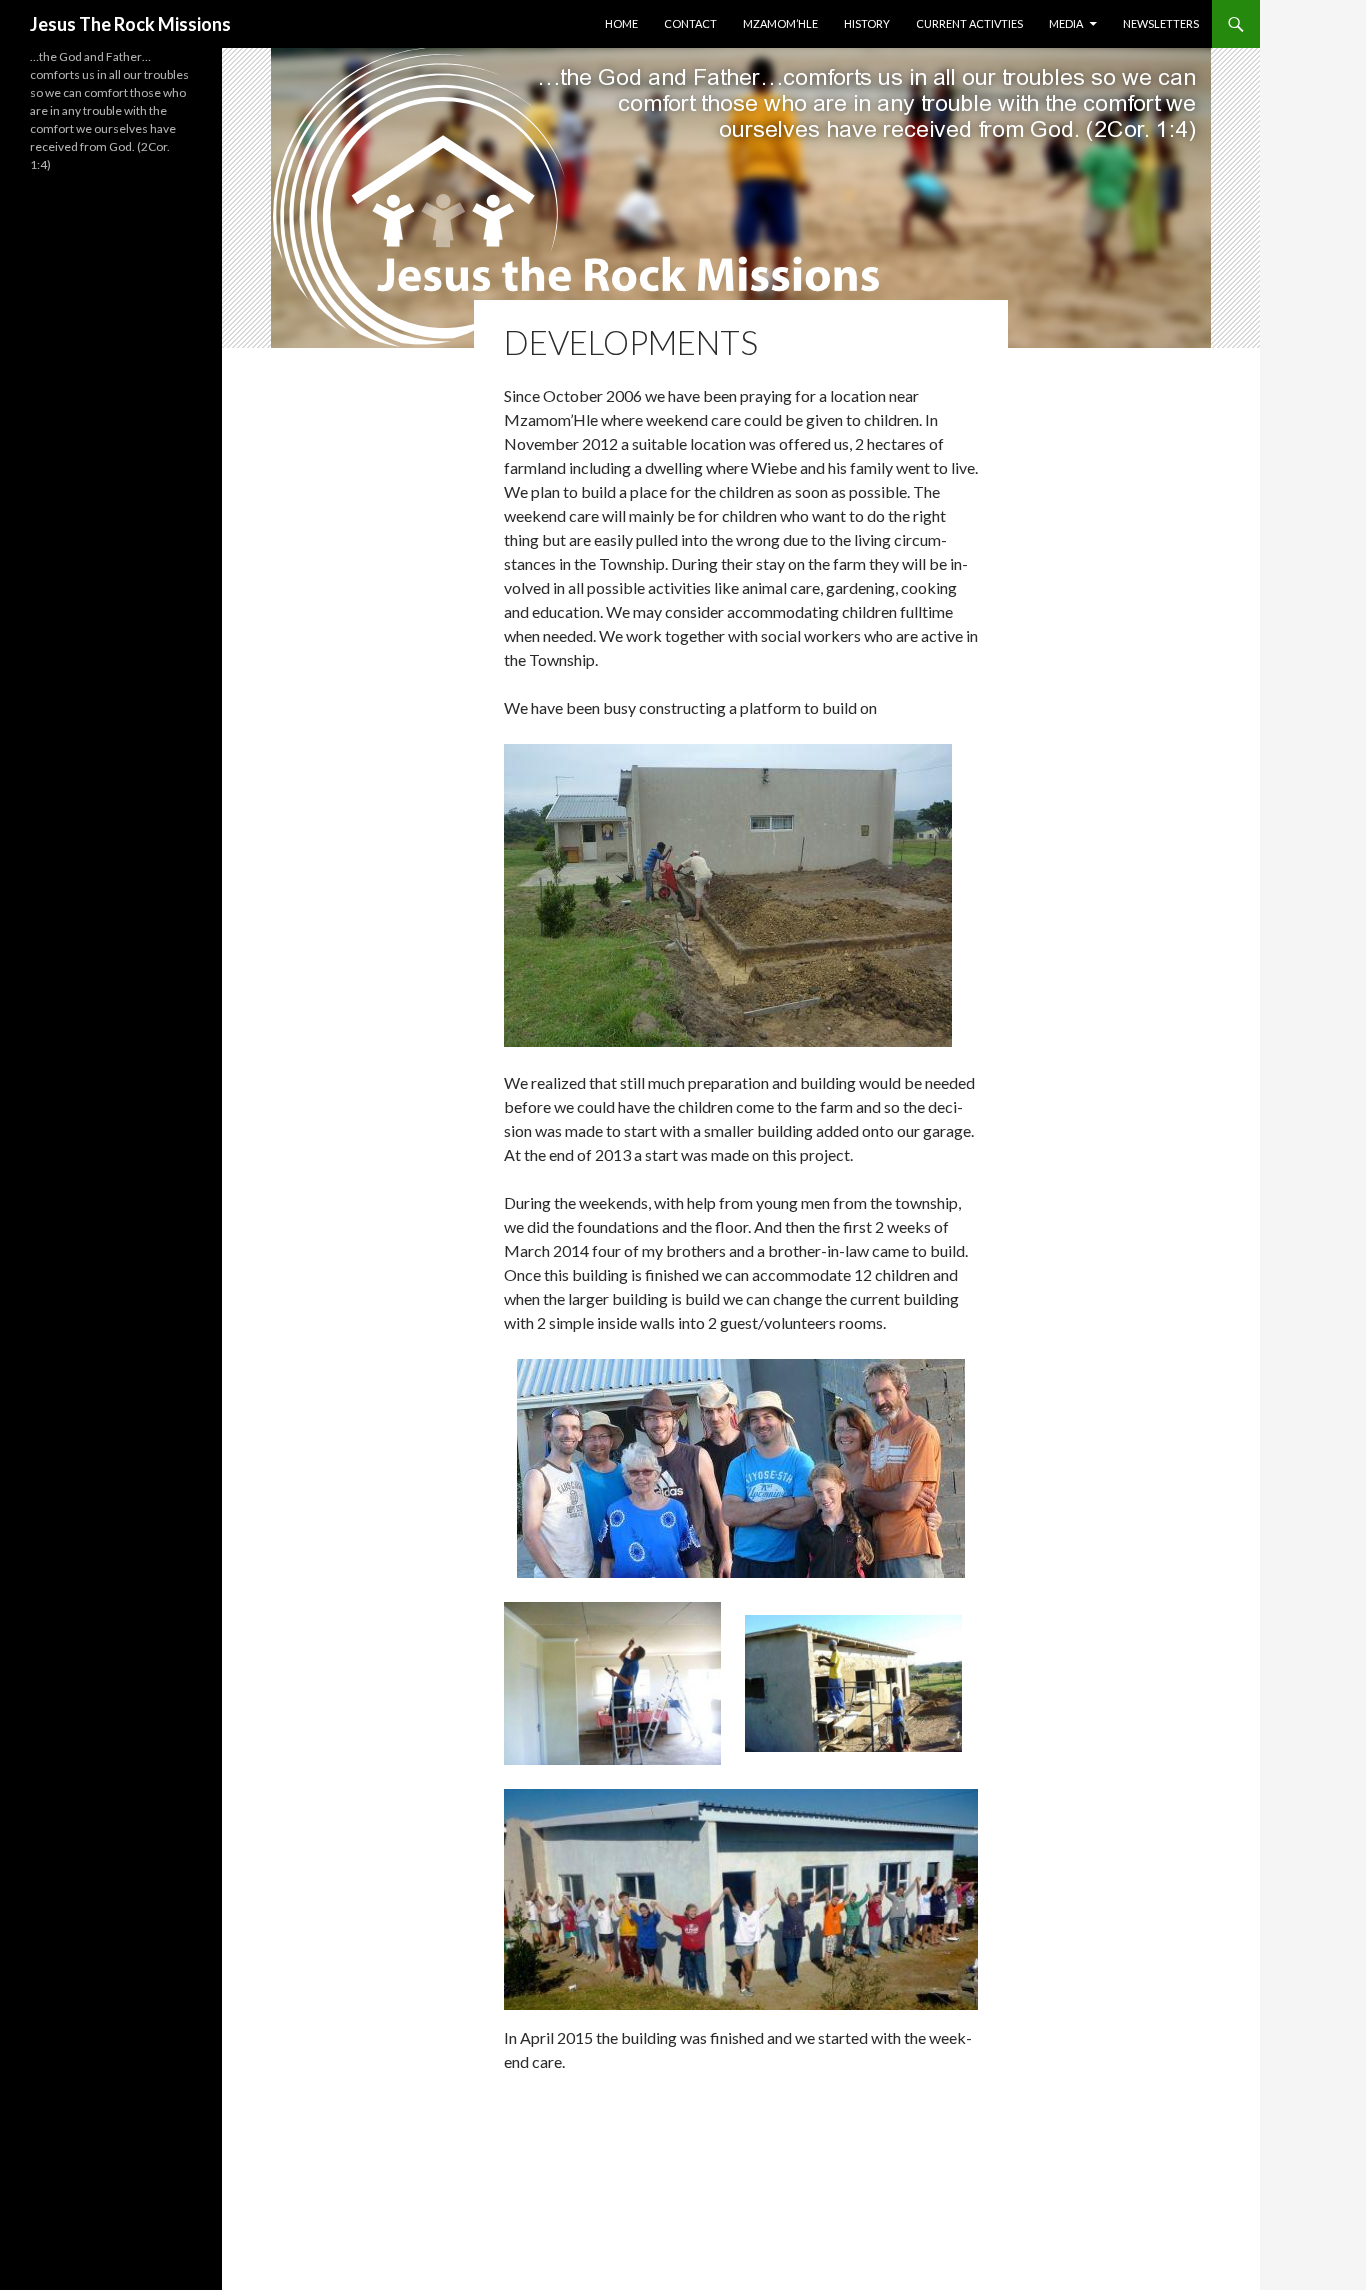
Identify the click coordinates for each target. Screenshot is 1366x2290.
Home (621, 23)
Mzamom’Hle (780, 23)
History (867, 23)
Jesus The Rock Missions (130, 24)
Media (1066, 23)
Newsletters (1161, 23)
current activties (969, 23)
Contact (690, 23)
